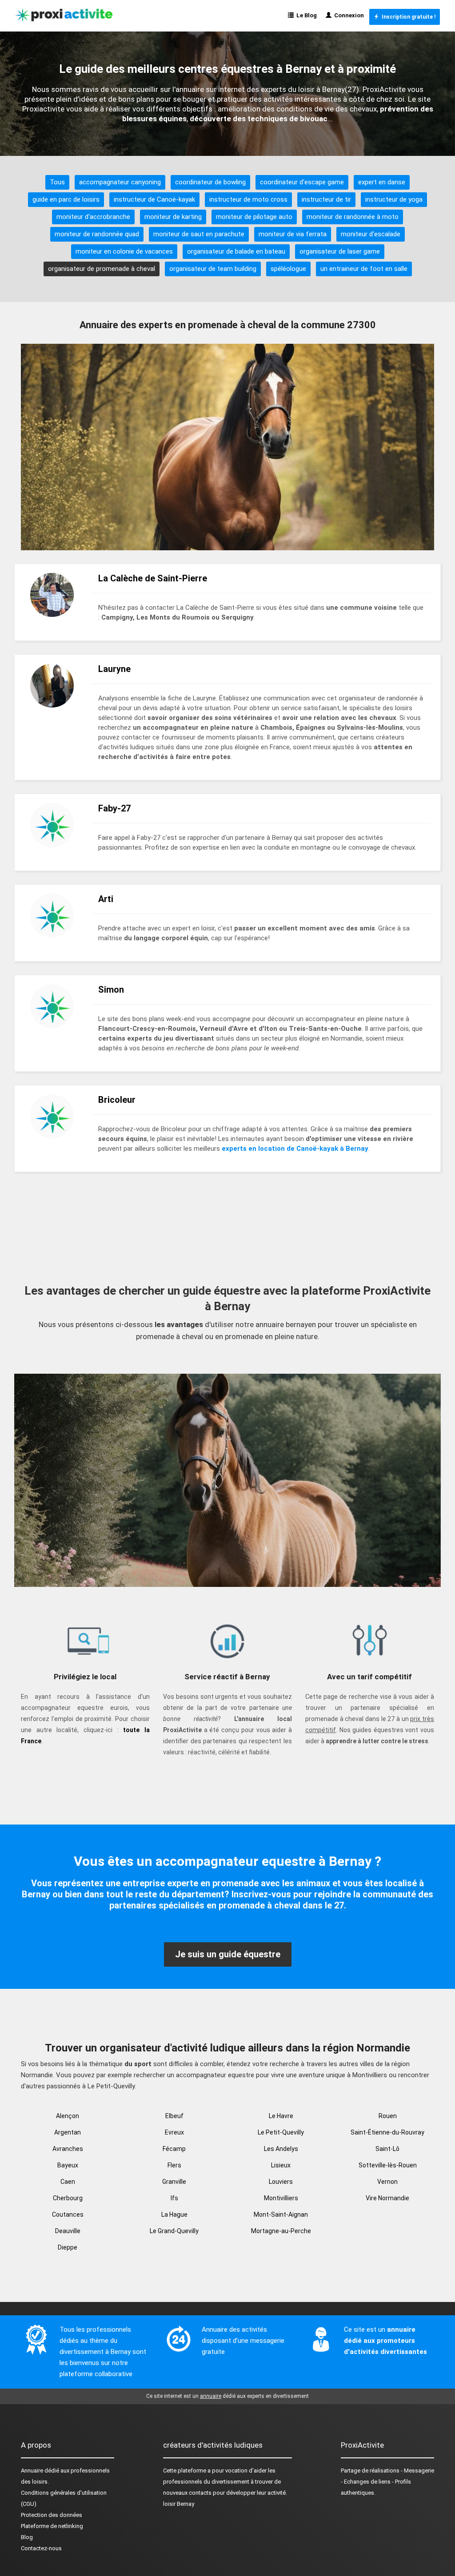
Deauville (68, 2231)
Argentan (68, 2132)
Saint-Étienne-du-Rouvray (387, 2132)
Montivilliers (281, 2198)
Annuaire (32, 2471)
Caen (68, 2182)
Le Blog (305, 15)
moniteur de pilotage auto (254, 217)
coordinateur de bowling (210, 182)
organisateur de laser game (340, 251)
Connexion (348, 15)
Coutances (68, 2214)
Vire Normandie (387, 2198)
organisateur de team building (213, 269)
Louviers (281, 2182)
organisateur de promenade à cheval (102, 269)
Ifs (174, 2198)
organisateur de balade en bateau (236, 251)
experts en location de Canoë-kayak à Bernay (295, 1149)
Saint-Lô (387, 2149)
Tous (57, 182)
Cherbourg (68, 2198)
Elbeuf (174, 2116)
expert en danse (382, 182)
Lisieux (281, 2165)
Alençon (68, 2116)
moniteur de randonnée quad (97, 234)
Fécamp (174, 2149)
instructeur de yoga (394, 199)
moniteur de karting (173, 217)
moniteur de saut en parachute (199, 234)
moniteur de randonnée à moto (353, 217)
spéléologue (288, 269)
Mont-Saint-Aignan (281, 2214)
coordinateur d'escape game (302, 182)
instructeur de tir (326, 199)
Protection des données (52, 2515)
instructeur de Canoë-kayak (154, 199)
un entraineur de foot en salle (364, 269)
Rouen (388, 2116)
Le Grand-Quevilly (174, 2231)
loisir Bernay (179, 2504)
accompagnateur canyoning (120, 182)
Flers (174, 2165)
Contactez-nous (41, 2548)
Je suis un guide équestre (228, 1954)
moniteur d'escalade (371, 234)
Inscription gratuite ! (407, 17)
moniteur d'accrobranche (93, 217)
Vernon (387, 2182)
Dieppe (68, 2247)
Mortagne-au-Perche (281, 2231)
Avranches (68, 2149)
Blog (27, 2537)
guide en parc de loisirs (66, 199)
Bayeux (68, 2165)
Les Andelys (281, 2149)
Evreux (174, 2132)
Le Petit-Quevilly (281, 2132)
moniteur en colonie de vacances (124, 251)
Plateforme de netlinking (52, 2526)
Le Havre (281, 2116)
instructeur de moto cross (248, 199)
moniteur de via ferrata (293, 234)
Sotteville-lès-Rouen (388, 2165)
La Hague (174, 2214)
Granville (174, 2182)
